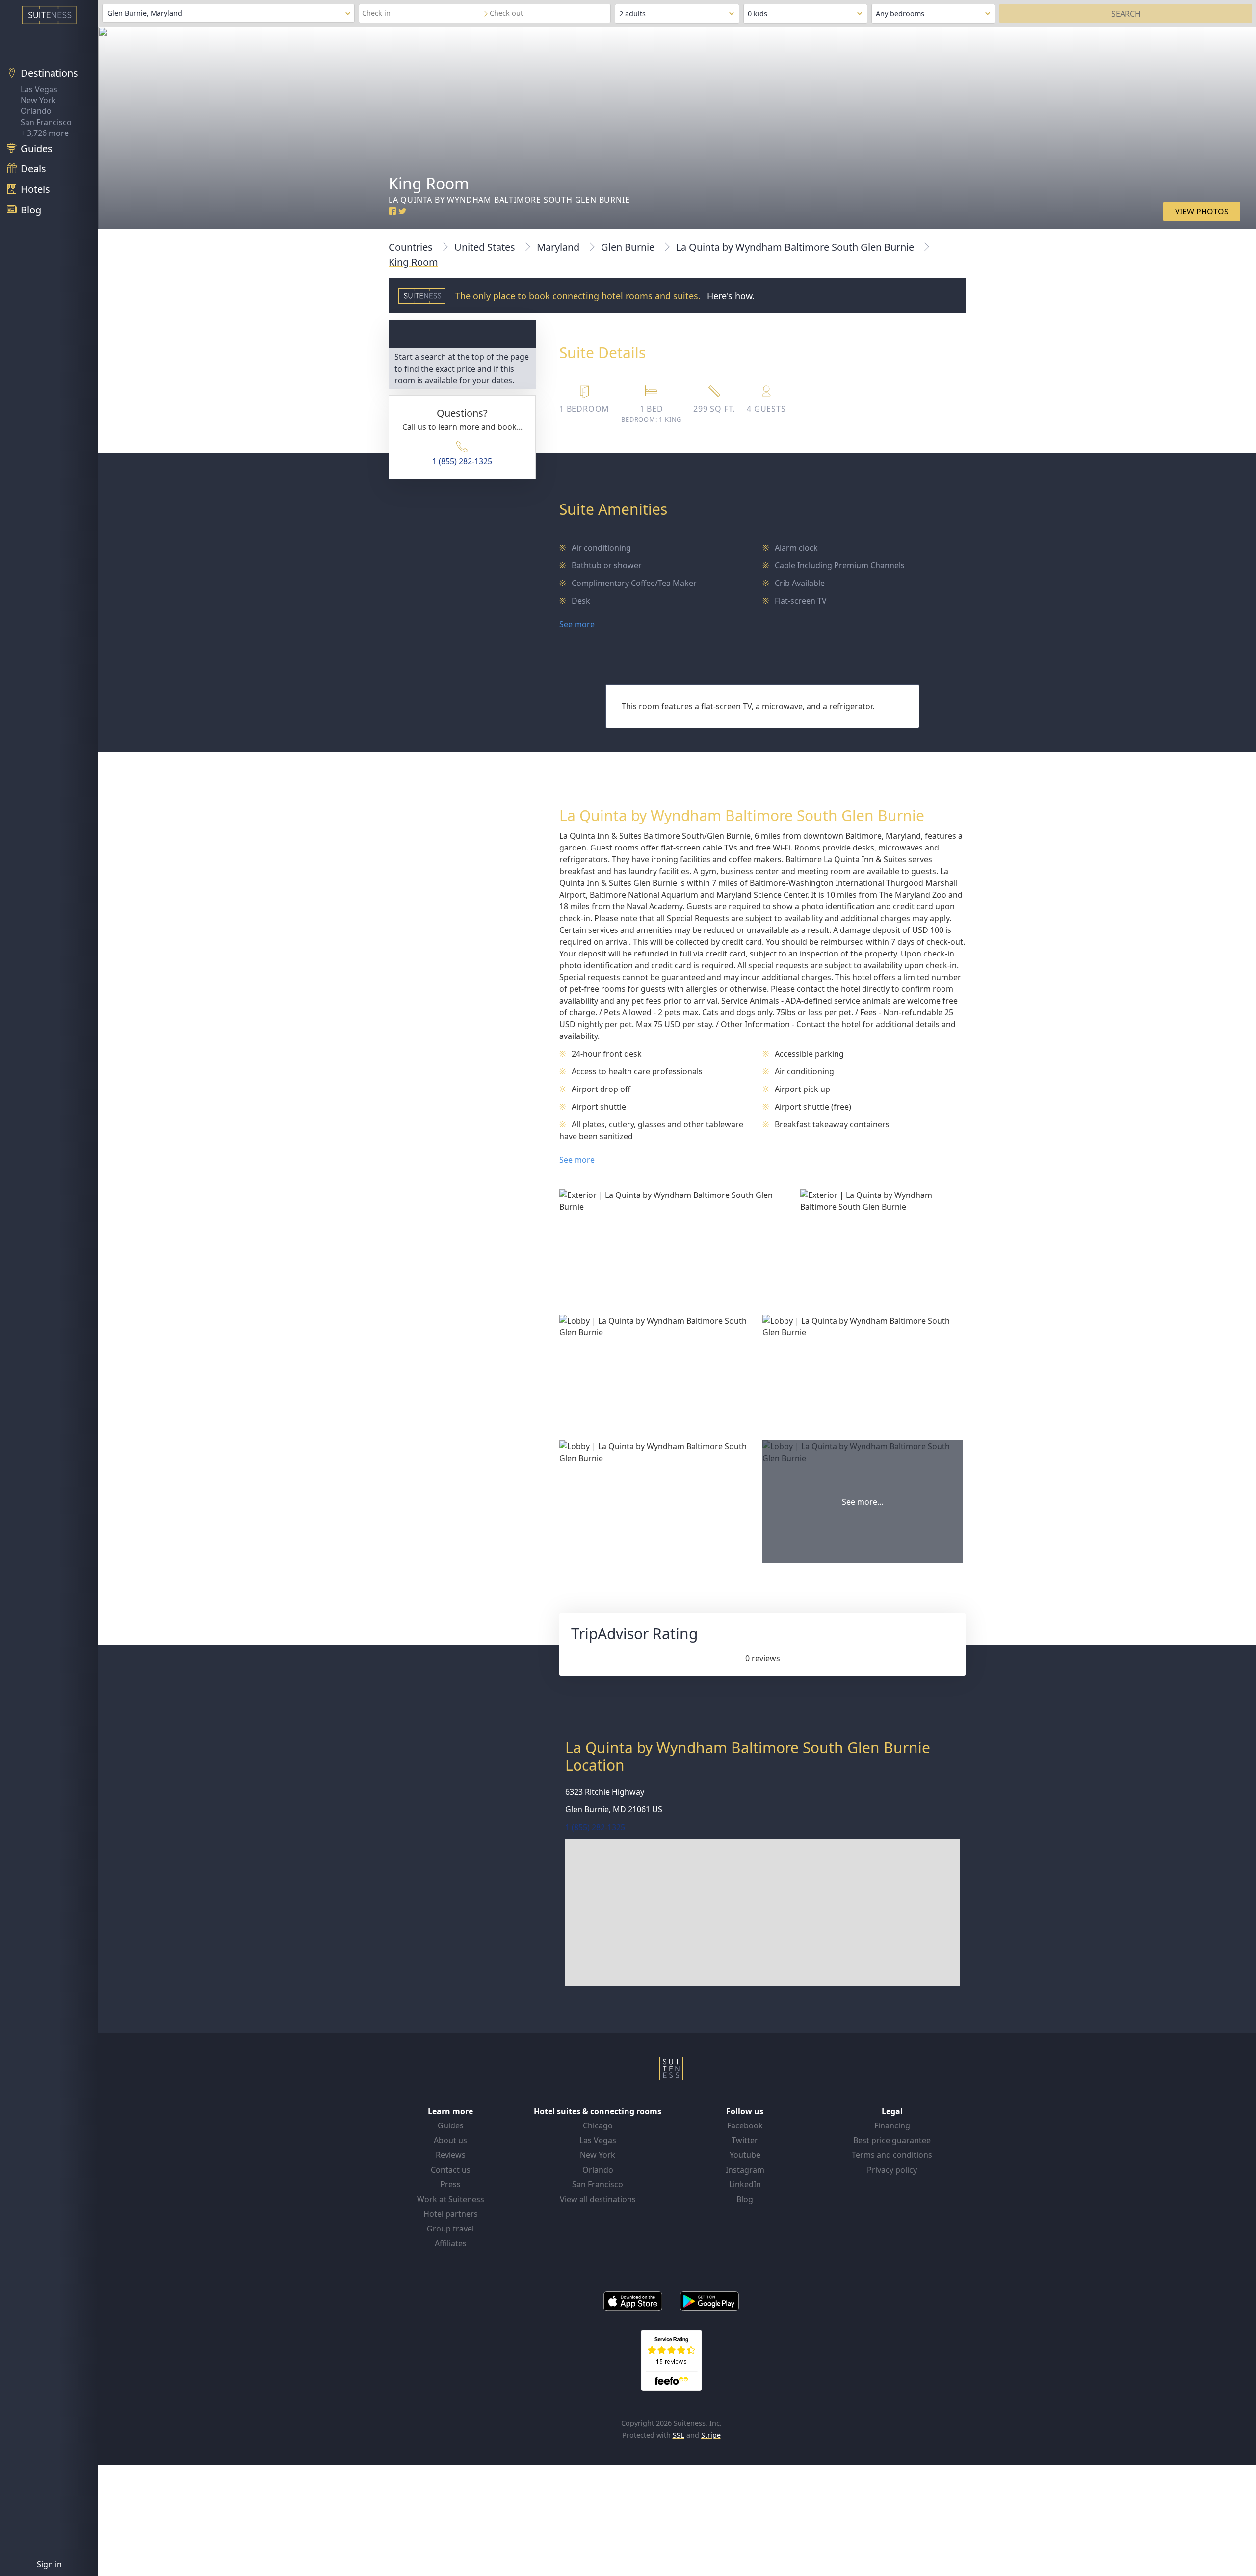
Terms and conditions (892, 2155)
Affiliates (451, 2243)
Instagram (745, 2170)
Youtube (745, 2155)
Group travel (450, 2229)
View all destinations (598, 2199)
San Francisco (46, 122)
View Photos (1202, 212)
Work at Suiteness (451, 2199)
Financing (892, 2125)
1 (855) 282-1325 (462, 461)
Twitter (745, 2140)
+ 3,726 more (45, 133)
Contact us (451, 2170)
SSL (679, 2435)
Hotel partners (451, 2214)
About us (450, 2140)
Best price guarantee (892, 2140)
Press (450, 2184)
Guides (451, 2125)
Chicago (598, 2125)
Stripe (711, 2435)
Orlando (36, 111)
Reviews (451, 2155)
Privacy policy (892, 2170)
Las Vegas (39, 89)
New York (38, 100)
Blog (745, 2199)
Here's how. (731, 296)
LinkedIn (745, 2184)
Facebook (745, 2125)
